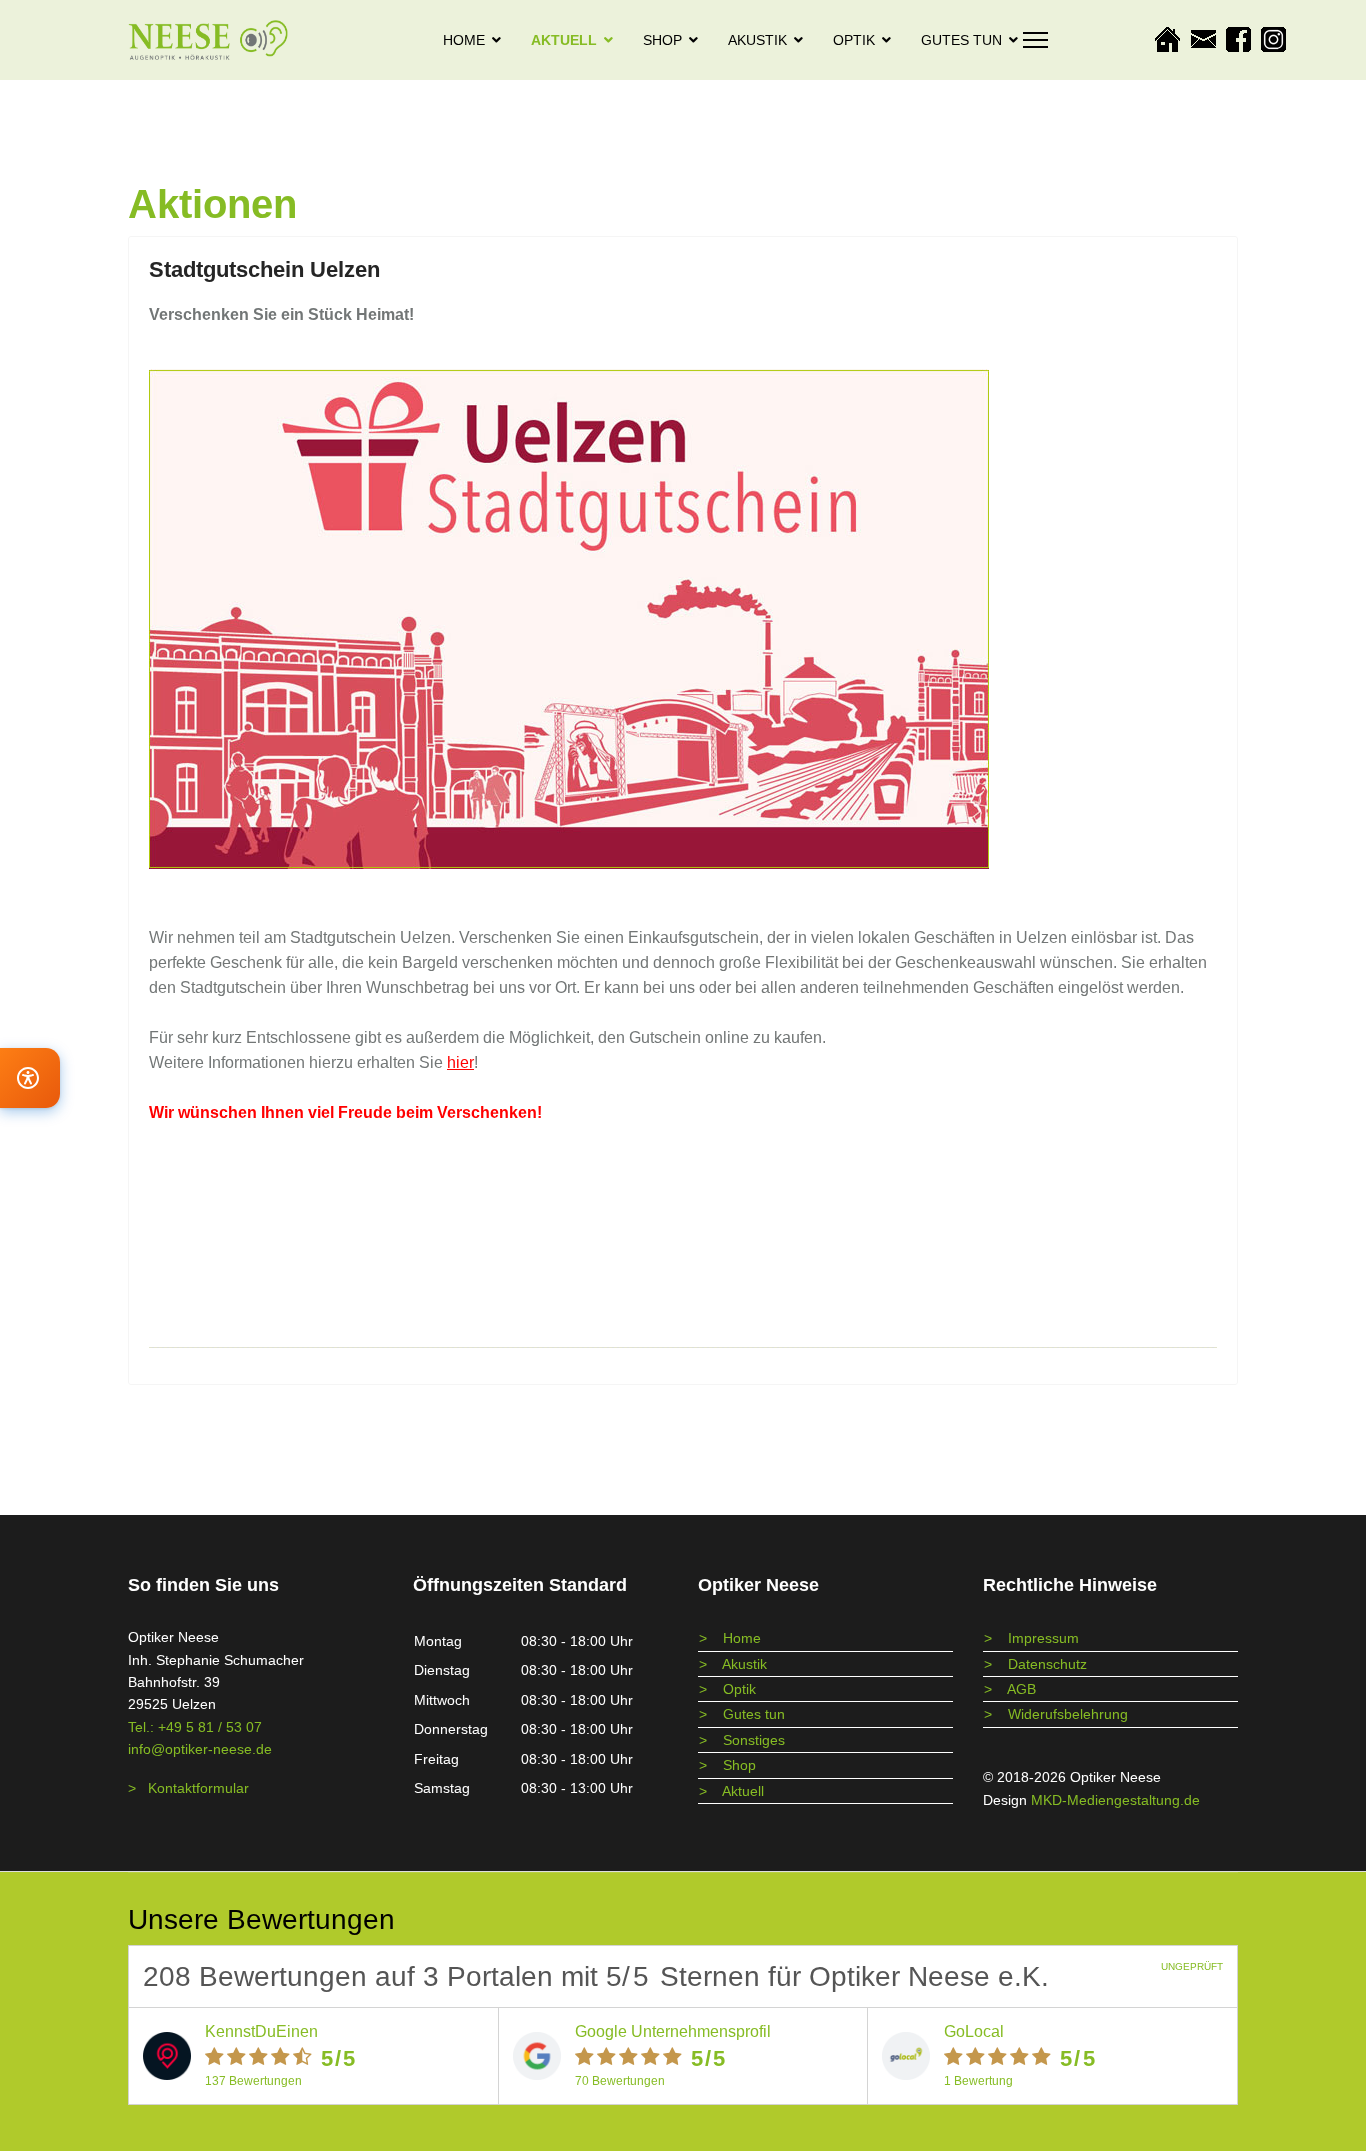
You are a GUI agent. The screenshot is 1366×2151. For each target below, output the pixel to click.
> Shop (727, 1765)
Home (464, 40)
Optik (854, 40)
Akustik (757, 40)
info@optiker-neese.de (200, 1749)
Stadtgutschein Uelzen (264, 269)
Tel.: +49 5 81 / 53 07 (195, 1727)
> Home (730, 1638)
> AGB (1010, 1689)
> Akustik (733, 1664)
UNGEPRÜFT (1192, 1966)
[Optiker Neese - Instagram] (1278, 39)
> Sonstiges (742, 1740)
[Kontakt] (1207, 39)
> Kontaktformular (188, 1788)
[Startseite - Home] (1171, 39)
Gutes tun (961, 40)
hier (460, 1062)
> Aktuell (731, 1791)
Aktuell (564, 40)
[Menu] (1035, 40)
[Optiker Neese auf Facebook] (1242, 39)
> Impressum (1031, 1638)
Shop (662, 40)
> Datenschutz (1035, 1664)
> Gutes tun (742, 1714)
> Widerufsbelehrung (1056, 1714)
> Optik (727, 1689)
